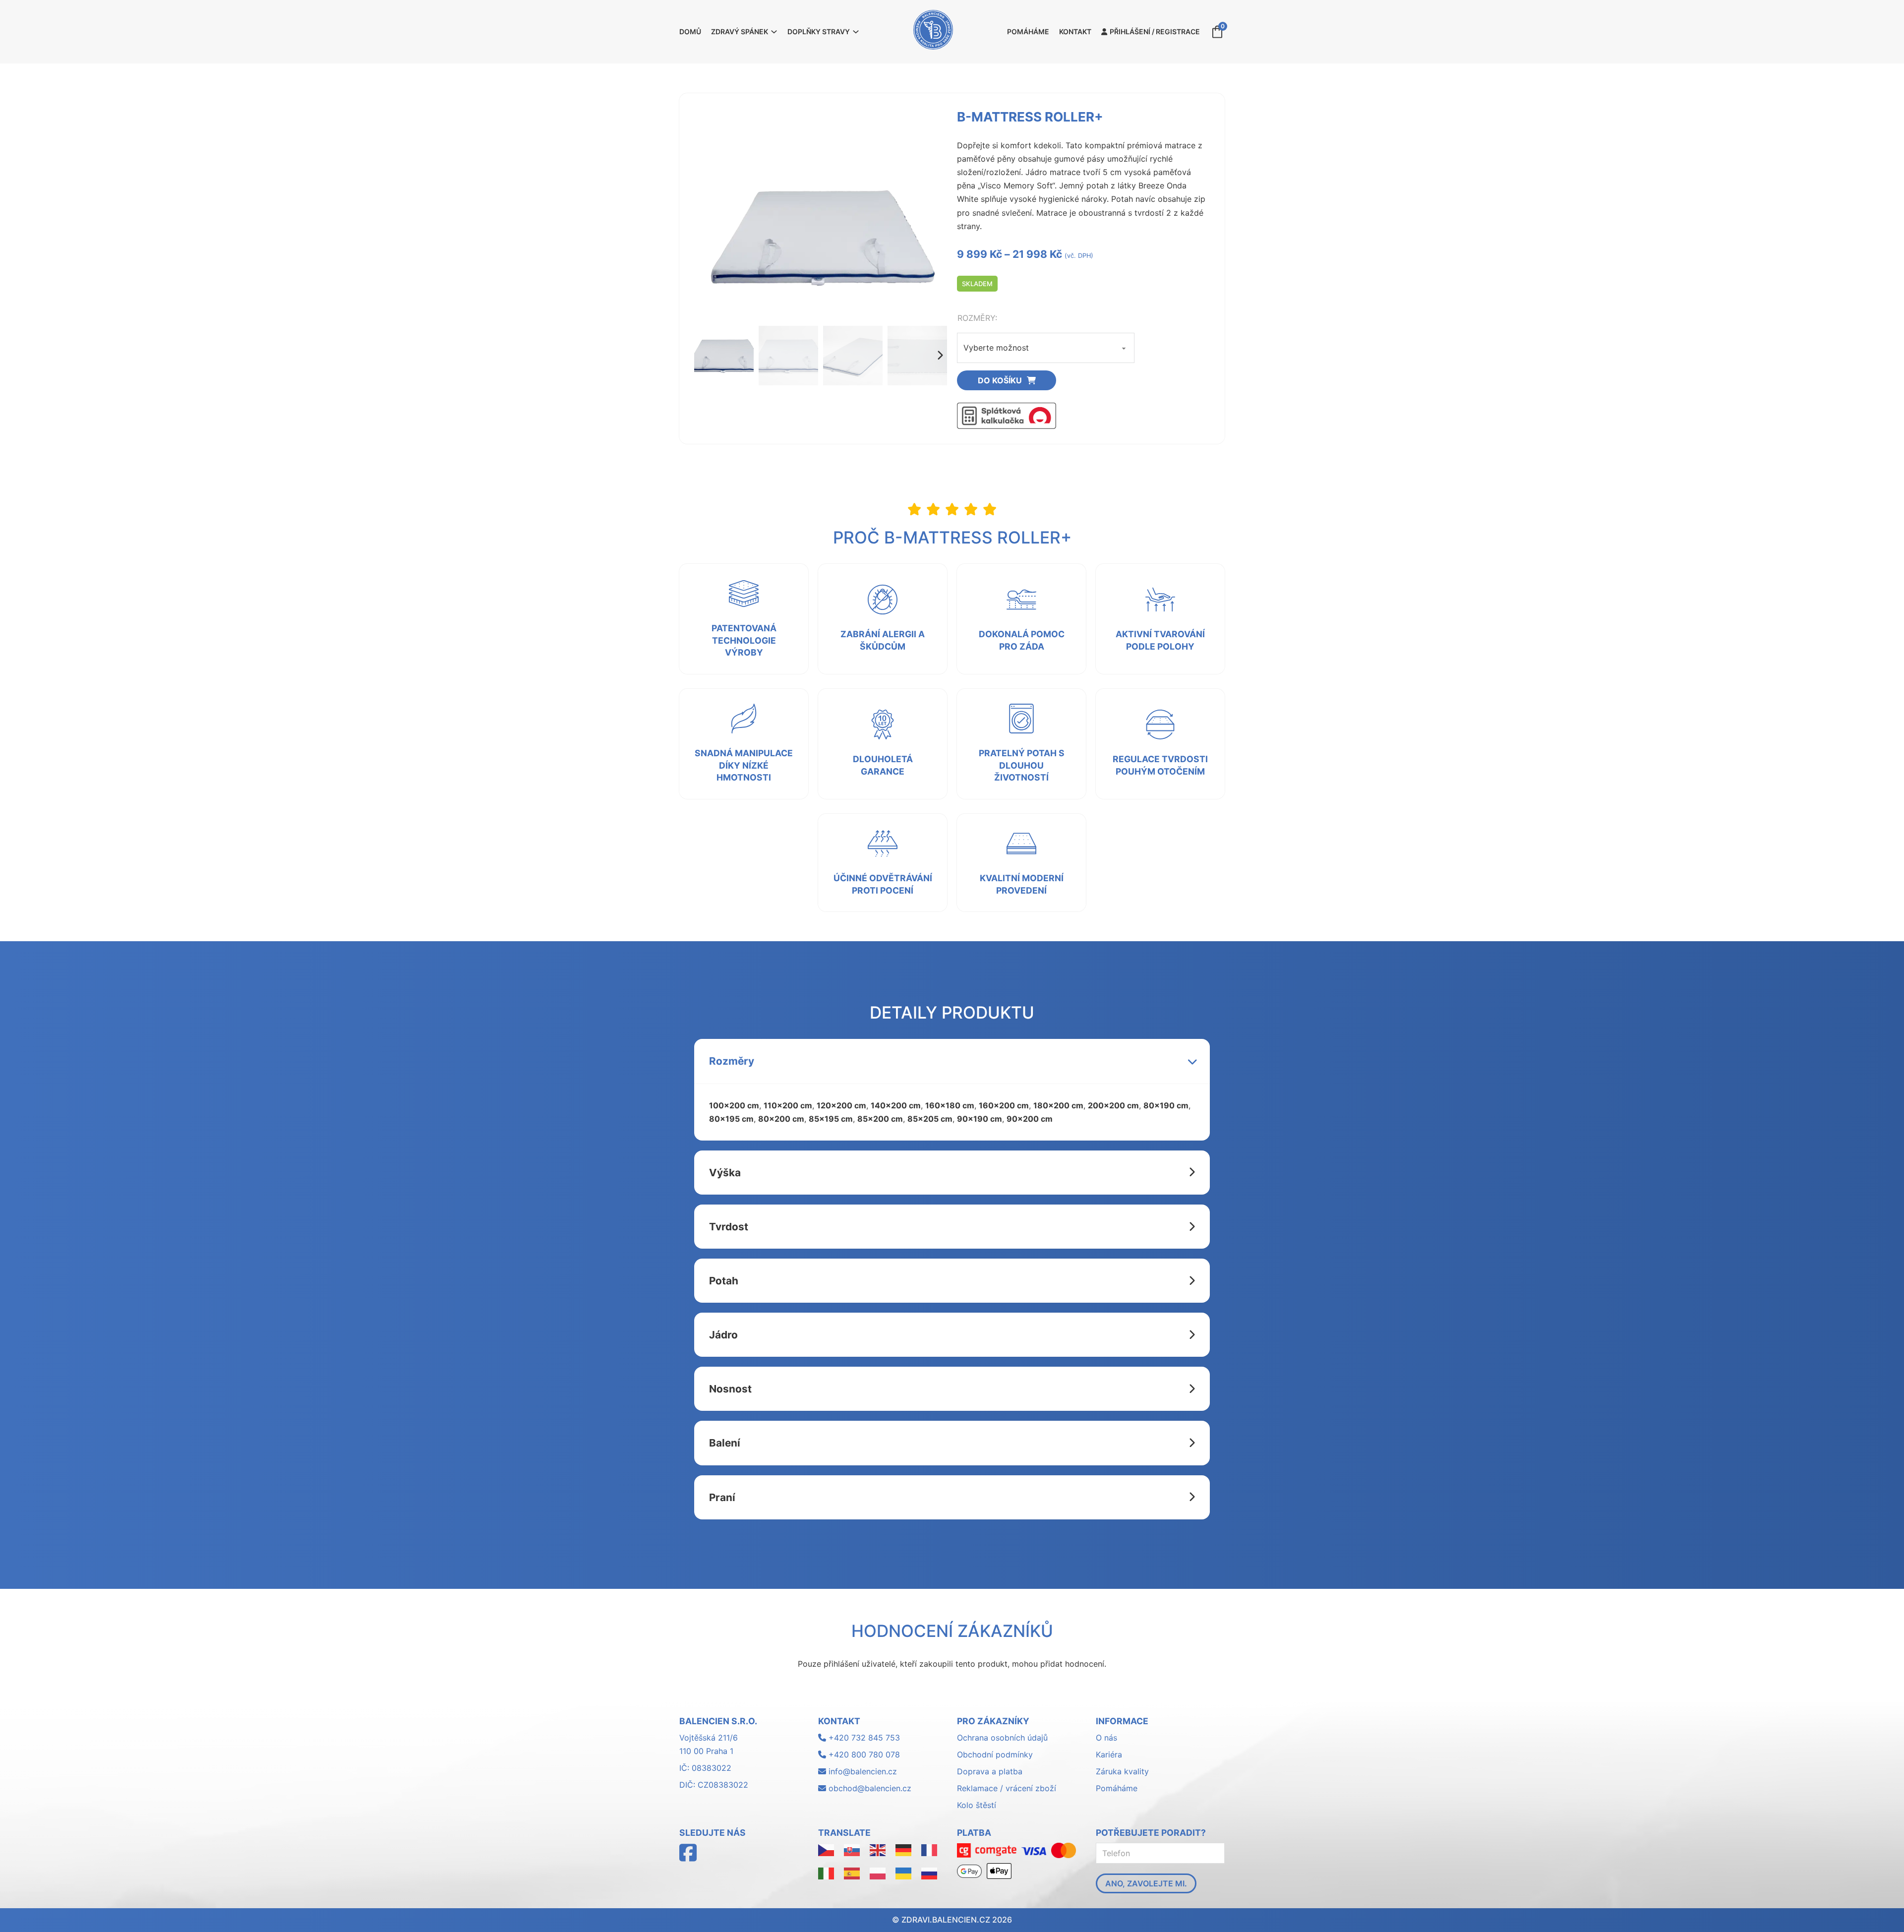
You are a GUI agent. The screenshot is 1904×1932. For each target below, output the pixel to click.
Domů (690, 31)
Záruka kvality (1122, 1771)
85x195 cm (831, 1119)
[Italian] (826, 1873)
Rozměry (976, 318)
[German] (903, 1849)
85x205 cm (930, 1119)
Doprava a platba (990, 1771)
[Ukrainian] (903, 1873)
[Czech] (826, 1849)
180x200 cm (1058, 1105)
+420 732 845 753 (863, 1738)
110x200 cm (788, 1105)
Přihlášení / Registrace (1155, 31)
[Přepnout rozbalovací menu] (774, 32)
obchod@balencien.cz (870, 1788)
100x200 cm (734, 1105)
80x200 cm (781, 1119)
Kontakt (1075, 31)
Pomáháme (1028, 31)
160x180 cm (950, 1105)
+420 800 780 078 (863, 1754)
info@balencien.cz (863, 1771)
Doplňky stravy (819, 31)
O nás (1106, 1738)
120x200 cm (841, 1105)
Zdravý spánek (740, 31)
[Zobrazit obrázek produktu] (821, 237)
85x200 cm (880, 1119)
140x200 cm (896, 1105)
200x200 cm (1113, 1105)
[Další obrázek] (940, 356)
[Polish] (878, 1873)
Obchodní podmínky (995, 1754)
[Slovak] (852, 1849)
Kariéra (1109, 1754)
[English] (878, 1849)
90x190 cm (980, 1119)
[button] (952, 1061)
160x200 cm (1004, 1105)
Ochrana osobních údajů (1002, 1738)
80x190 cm (1166, 1105)
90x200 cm (1030, 1119)
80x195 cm (731, 1119)
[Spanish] (852, 1873)
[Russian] (929, 1873)
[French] (929, 1849)
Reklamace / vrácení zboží (1007, 1788)
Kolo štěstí (977, 1805)
